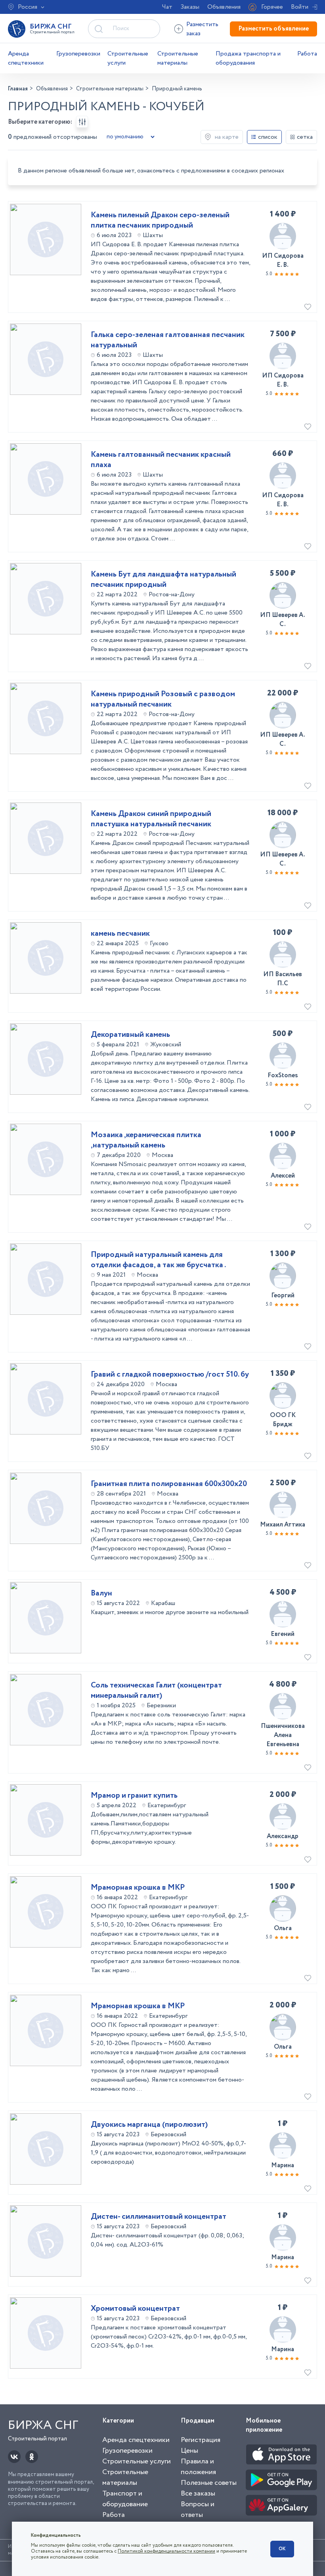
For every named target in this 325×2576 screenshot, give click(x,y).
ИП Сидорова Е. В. (283, 260)
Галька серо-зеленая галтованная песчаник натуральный (168, 340)
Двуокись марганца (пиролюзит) (149, 2125)
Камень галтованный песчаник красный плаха (161, 460)
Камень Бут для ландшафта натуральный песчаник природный (163, 580)
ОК (282, 2549)
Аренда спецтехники (26, 58)
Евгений (283, 1634)
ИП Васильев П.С (283, 979)
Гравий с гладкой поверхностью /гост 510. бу (170, 1375)
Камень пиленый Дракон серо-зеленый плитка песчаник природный (160, 220)
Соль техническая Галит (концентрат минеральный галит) (156, 1691)
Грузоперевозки (78, 54)
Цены (189, 2451)
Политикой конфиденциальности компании (166, 2551)
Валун (101, 1593)
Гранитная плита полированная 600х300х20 (169, 1484)
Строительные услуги (128, 58)
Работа (307, 54)
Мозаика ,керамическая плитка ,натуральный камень (146, 1140)
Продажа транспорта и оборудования (248, 58)
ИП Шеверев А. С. (283, 620)
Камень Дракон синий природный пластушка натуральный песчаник (151, 819)
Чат (167, 7)
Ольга (283, 1928)
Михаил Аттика (283, 1525)
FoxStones (283, 1075)
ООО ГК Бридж (283, 1420)
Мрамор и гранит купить (134, 1796)
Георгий (283, 1296)
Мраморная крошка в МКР (138, 1888)
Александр (283, 1836)
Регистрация (201, 2440)
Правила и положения (198, 2467)
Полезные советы (209, 2483)
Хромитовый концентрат (135, 2309)
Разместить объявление (273, 29)
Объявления (224, 7)
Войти (300, 7)
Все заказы (198, 2494)
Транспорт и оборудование (125, 2499)
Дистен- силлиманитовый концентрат (159, 2217)
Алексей (283, 1176)
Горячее (272, 7)
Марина (283, 2165)
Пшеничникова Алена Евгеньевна (283, 1735)
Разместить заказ (202, 29)
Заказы (190, 7)
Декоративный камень (130, 1035)
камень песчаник (120, 934)
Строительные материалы (178, 58)
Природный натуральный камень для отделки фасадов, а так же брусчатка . (158, 1260)
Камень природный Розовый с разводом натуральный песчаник (163, 699)
